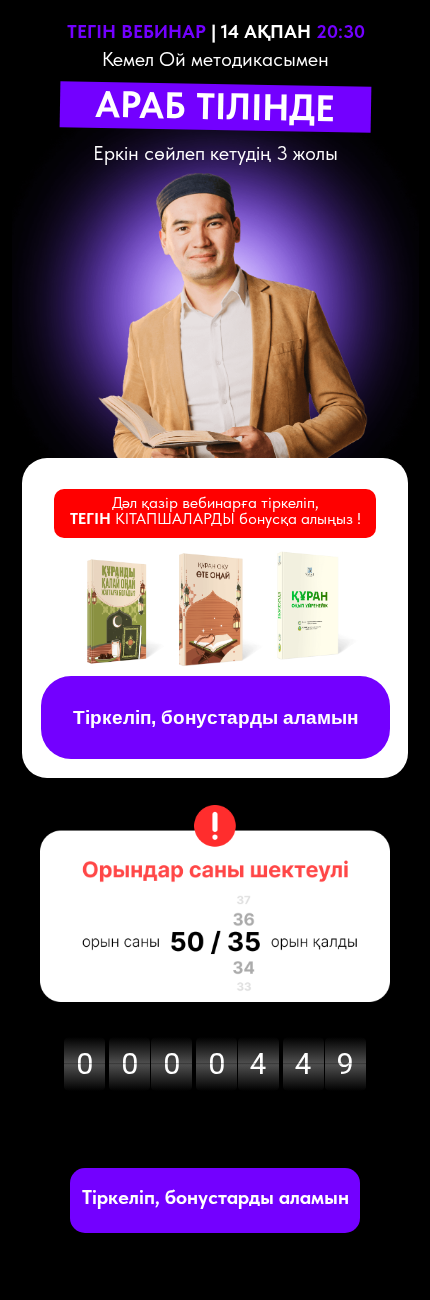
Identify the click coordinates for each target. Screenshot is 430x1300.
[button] (215, 1197)
